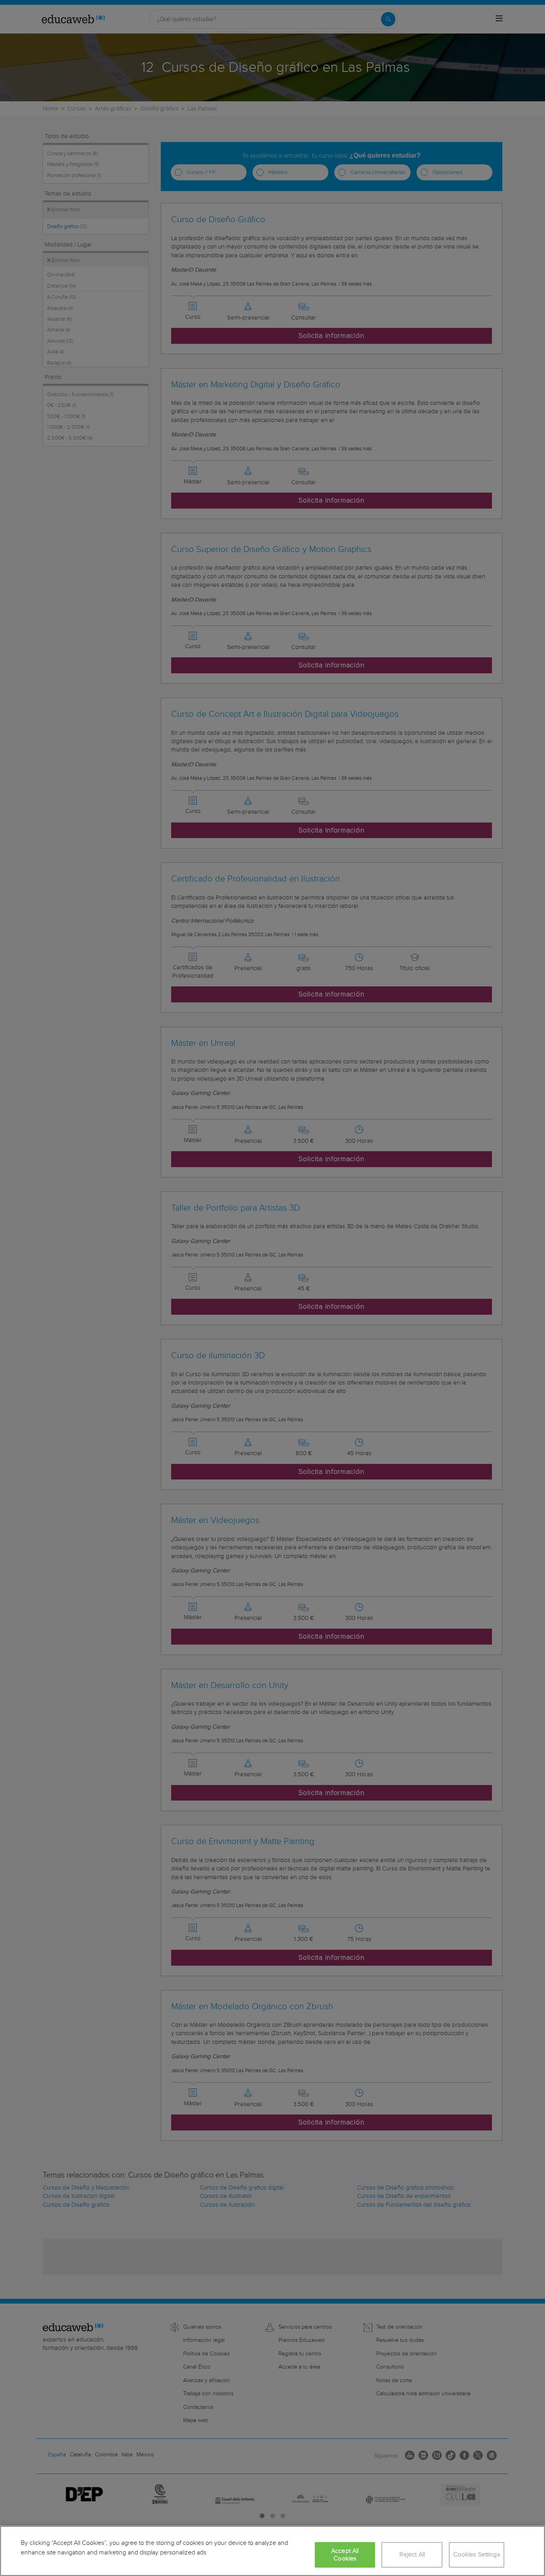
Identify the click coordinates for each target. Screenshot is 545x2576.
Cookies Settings (477, 2555)
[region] (272, 2551)
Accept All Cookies (345, 2555)
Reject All (412, 2555)
